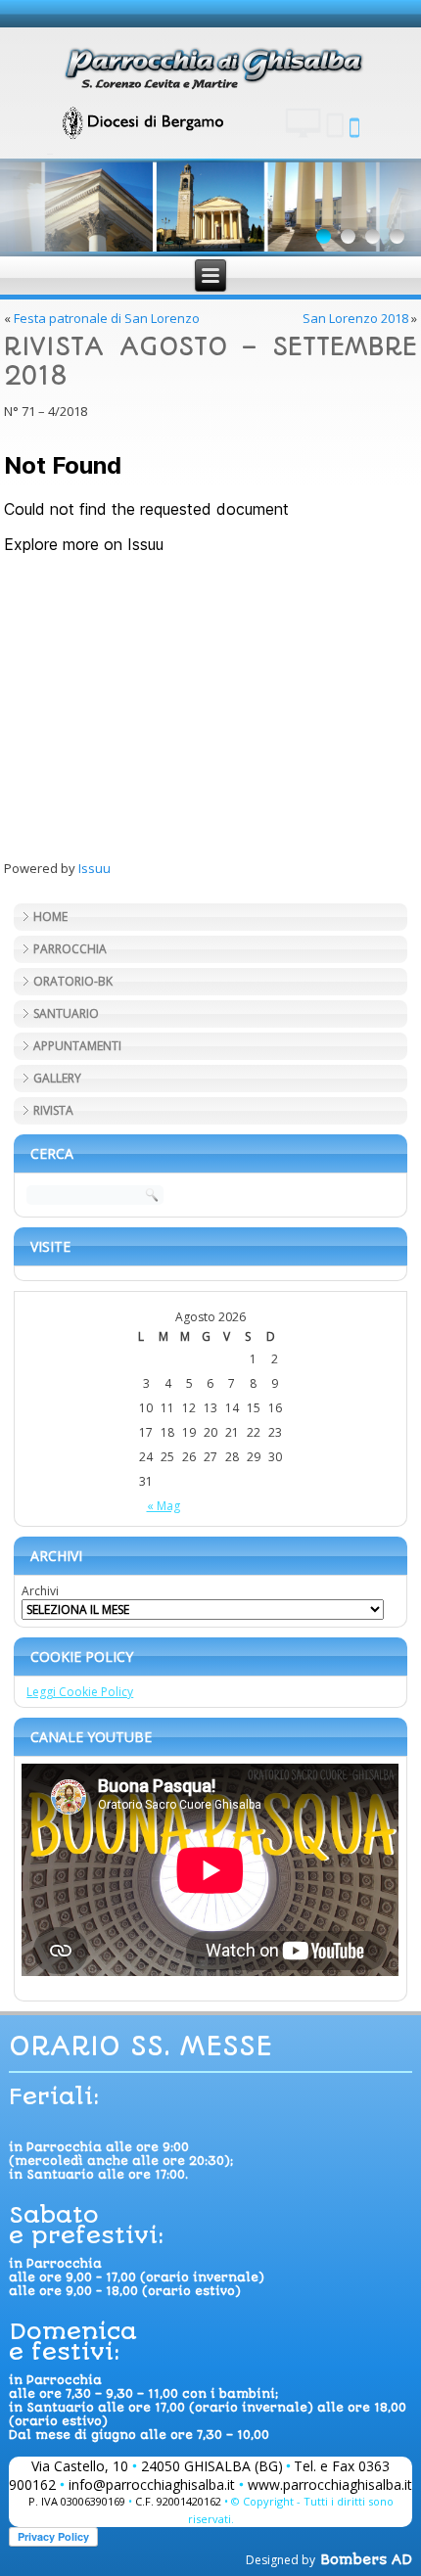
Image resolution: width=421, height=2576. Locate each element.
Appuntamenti (77, 1046)
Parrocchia (70, 949)
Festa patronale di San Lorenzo (107, 318)
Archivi (40, 1591)
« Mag (164, 1506)
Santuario (66, 1013)
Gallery (57, 1078)
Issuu (94, 868)
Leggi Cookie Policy (80, 1692)
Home (50, 917)
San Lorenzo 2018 (355, 318)
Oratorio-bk (73, 981)
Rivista (53, 1110)
